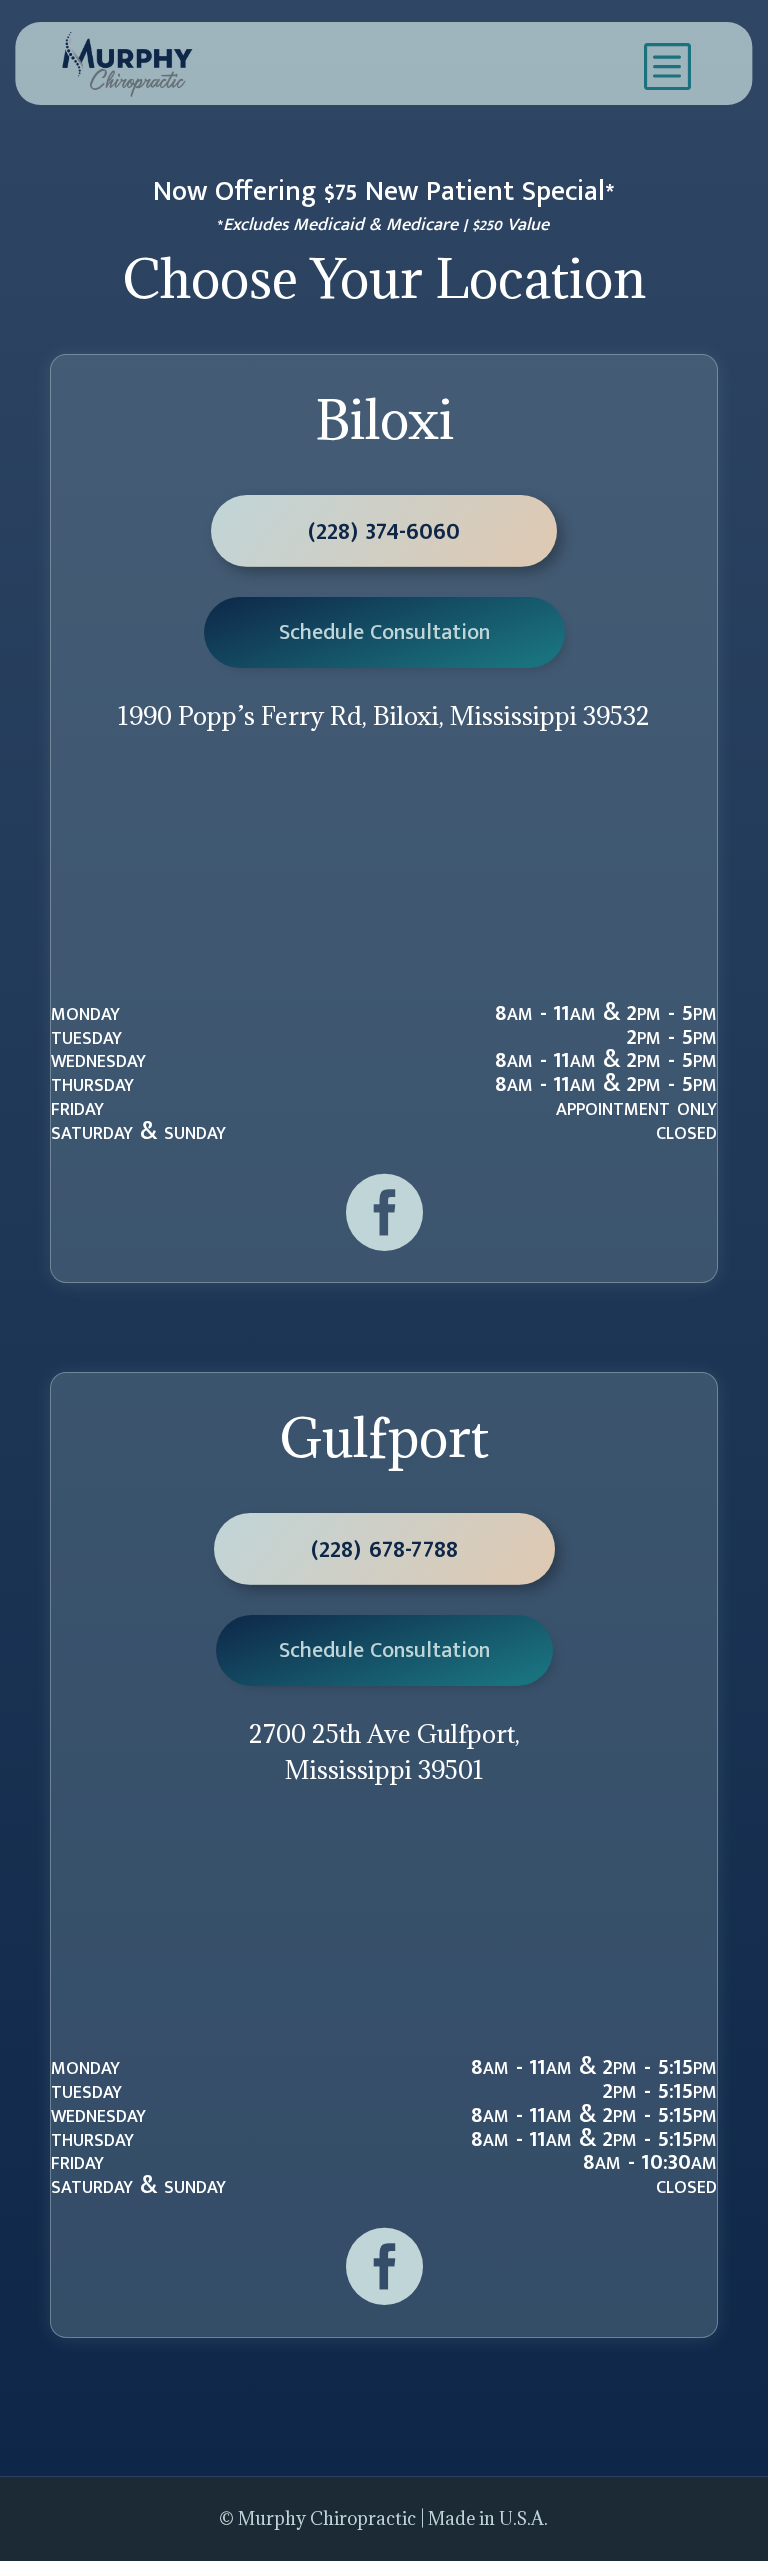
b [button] (666, 65)
